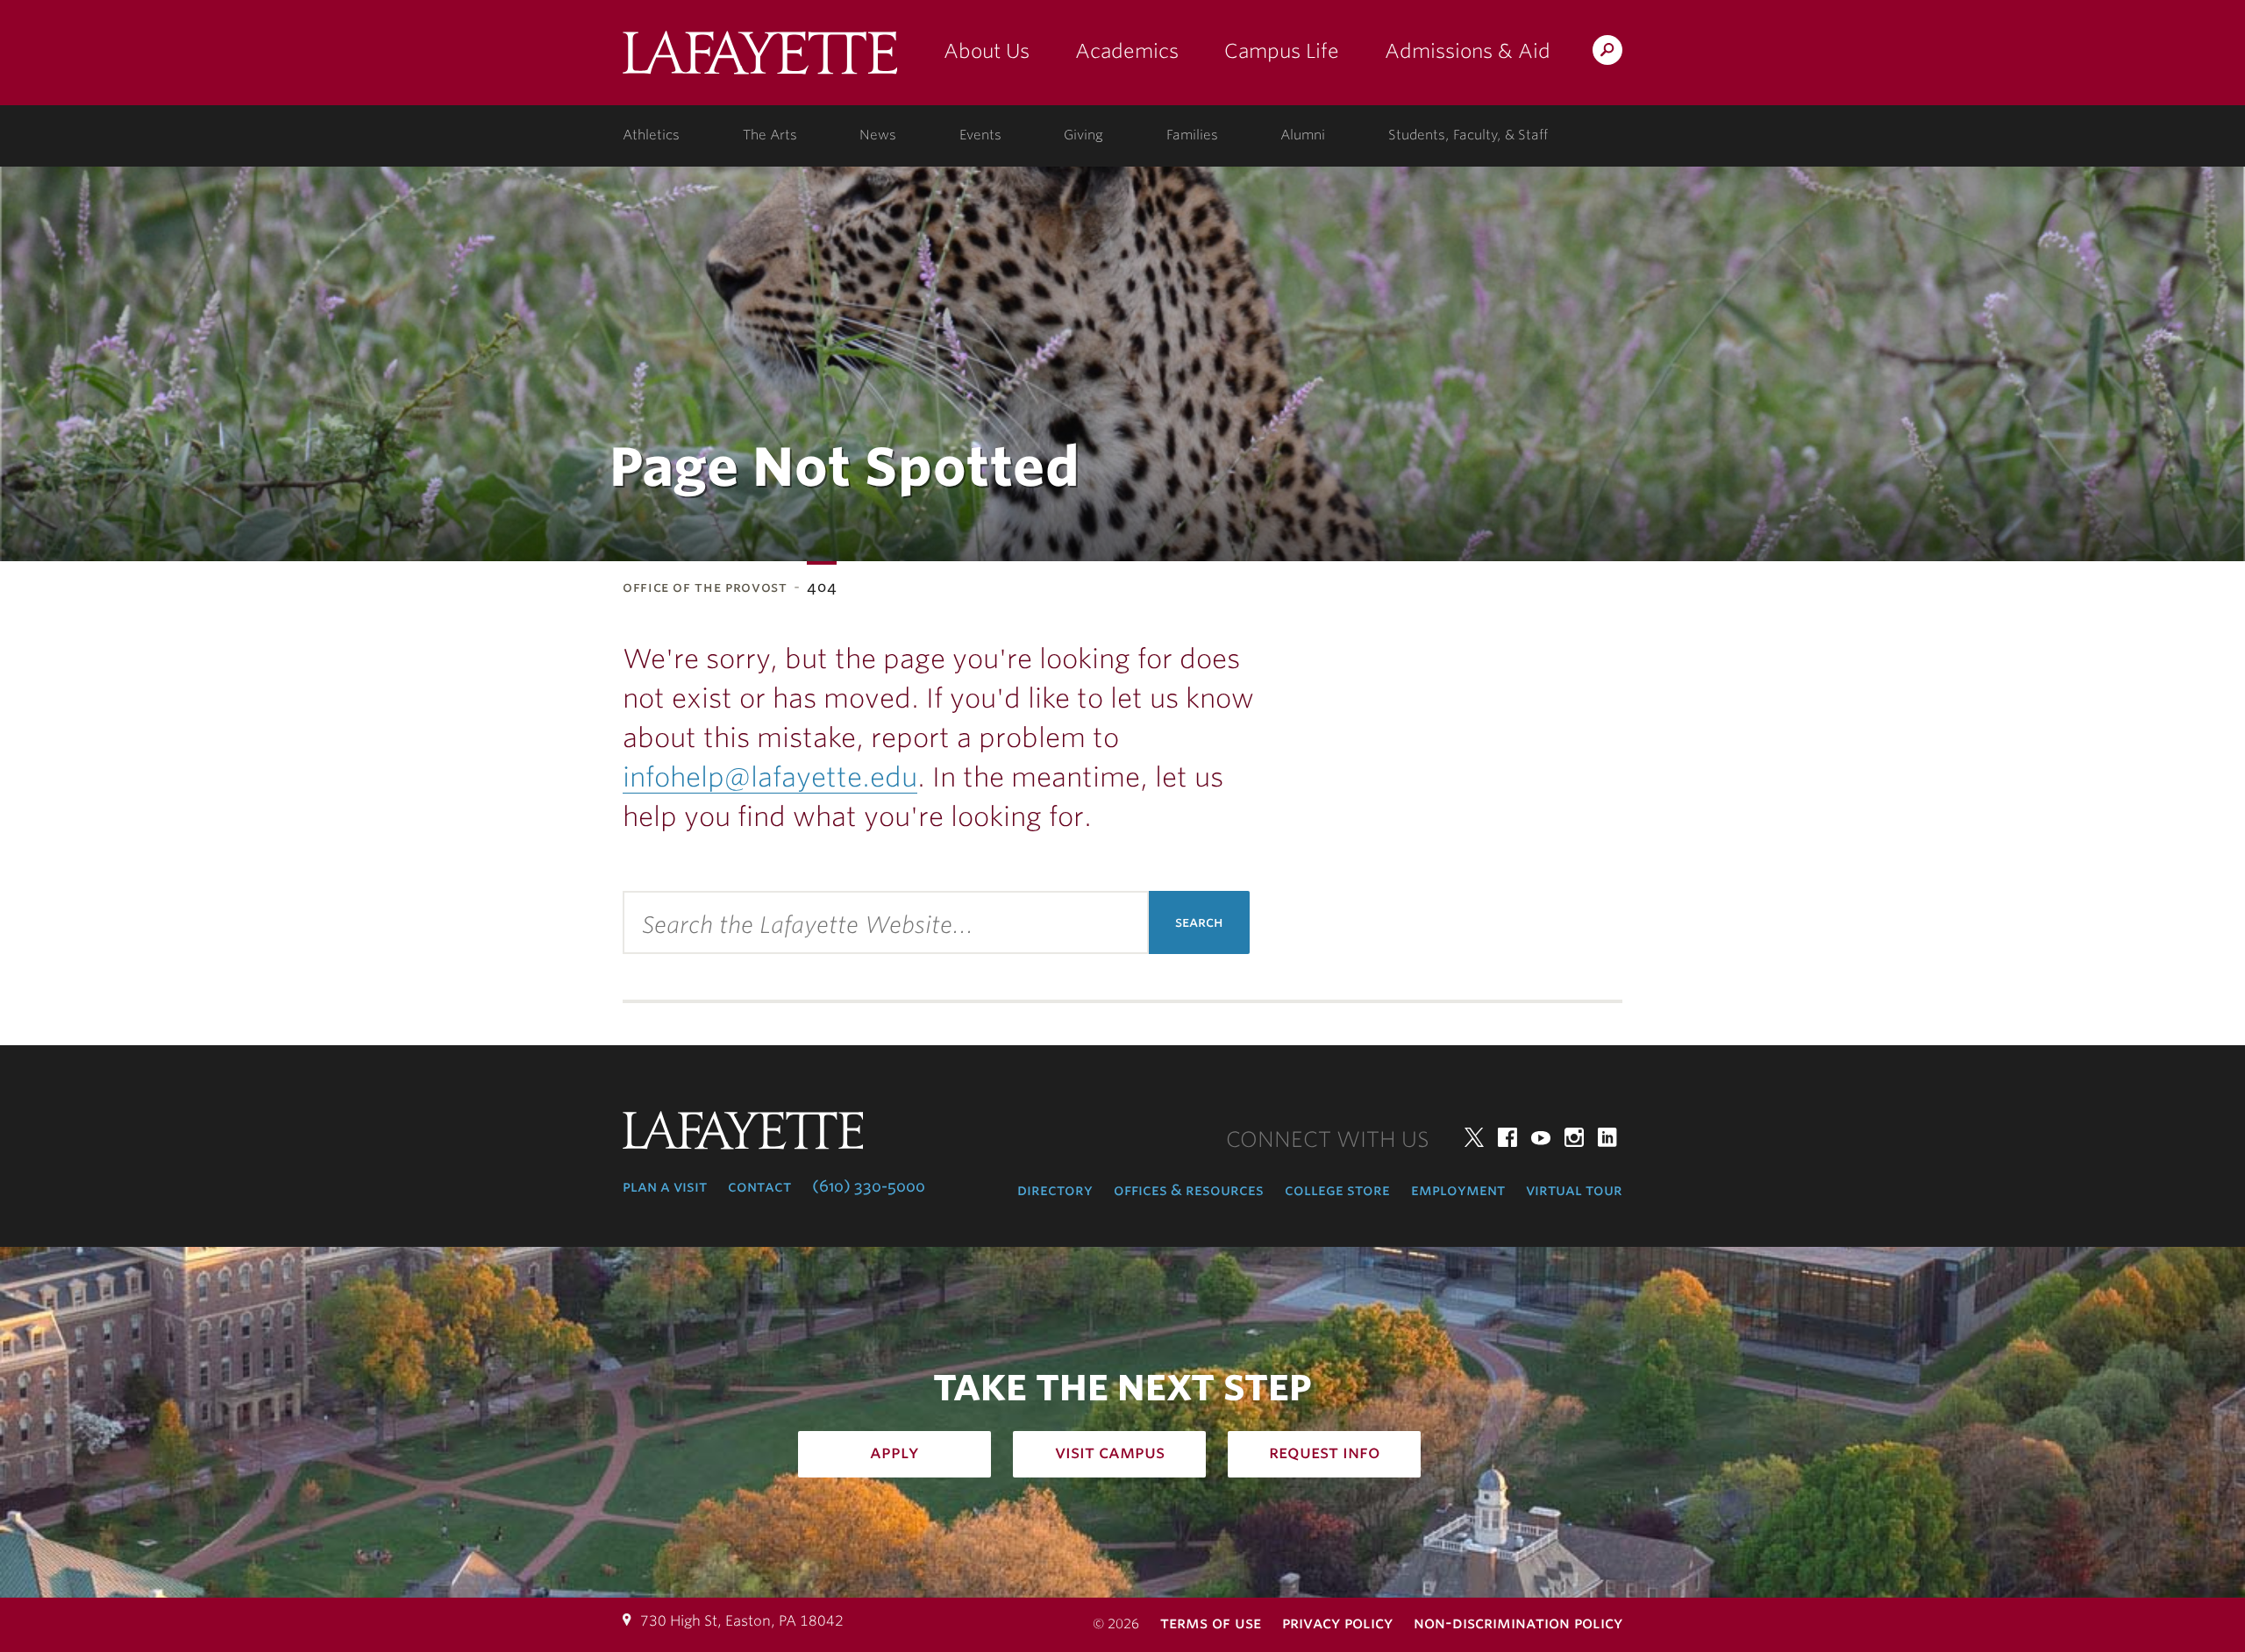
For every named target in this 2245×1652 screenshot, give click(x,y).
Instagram (1574, 1137)
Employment (1458, 1190)
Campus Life (1282, 51)
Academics (1127, 51)
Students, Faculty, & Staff (1468, 135)
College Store (1337, 1190)
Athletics (651, 135)
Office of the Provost (705, 587)
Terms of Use (1211, 1623)
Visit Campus (1110, 1452)
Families (1192, 135)
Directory (1055, 1190)
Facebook (1507, 1137)
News (878, 135)
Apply (894, 1452)
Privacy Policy (1337, 1623)
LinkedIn (1607, 1137)
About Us (987, 51)
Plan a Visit (665, 1186)
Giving (1083, 135)
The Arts (770, 135)
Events (980, 135)
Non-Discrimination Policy (1518, 1623)
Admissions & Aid (1468, 51)
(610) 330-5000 (869, 1186)
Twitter (1474, 1137)
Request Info (1325, 1452)
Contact (759, 1186)
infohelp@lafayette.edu (770, 777)
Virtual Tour (1574, 1190)
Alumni (1303, 135)
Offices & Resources (1189, 1190)
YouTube (1541, 1137)
